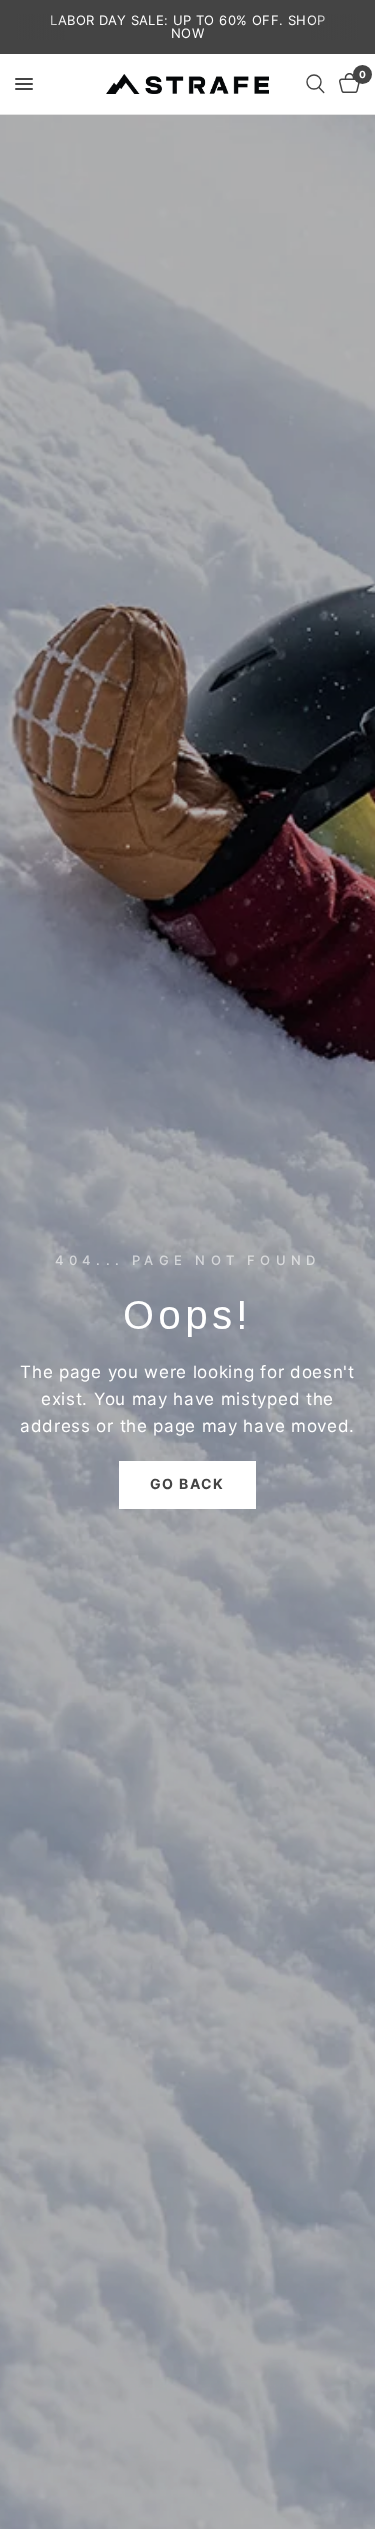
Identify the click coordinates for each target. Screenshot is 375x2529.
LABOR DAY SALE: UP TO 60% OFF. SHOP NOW (188, 26)
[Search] (315, 84)
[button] (187, 1485)
